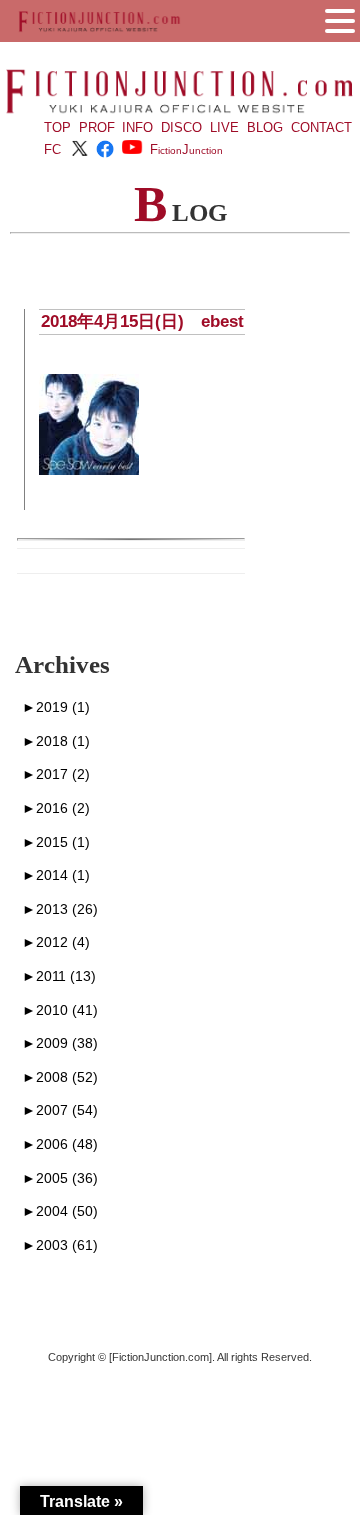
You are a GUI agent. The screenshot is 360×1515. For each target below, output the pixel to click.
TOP (57, 127)
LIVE (224, 127)
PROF (97, 127)
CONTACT (321, 127)
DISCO (181, 127)
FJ (186, 149)
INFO (137, 127)
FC (52, 149)
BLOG (265, 127)
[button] (340, 19)
